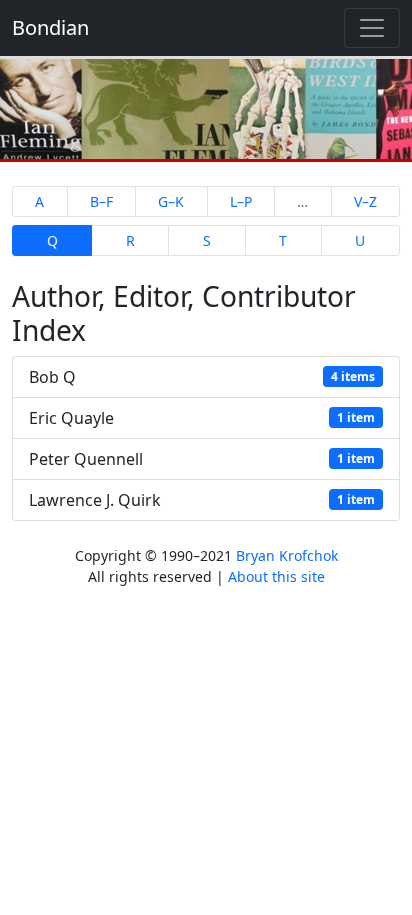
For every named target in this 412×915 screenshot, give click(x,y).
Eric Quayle (202, 418)
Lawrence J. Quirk (202, 500)
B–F (101, 201)
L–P (241, 201)
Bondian (50, 27)
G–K (171, 201)
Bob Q (202, 377)
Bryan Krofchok (287, 555)
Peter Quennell (202, 459)
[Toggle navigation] (372, 28)
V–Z (365, 201)
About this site (276, 576)
